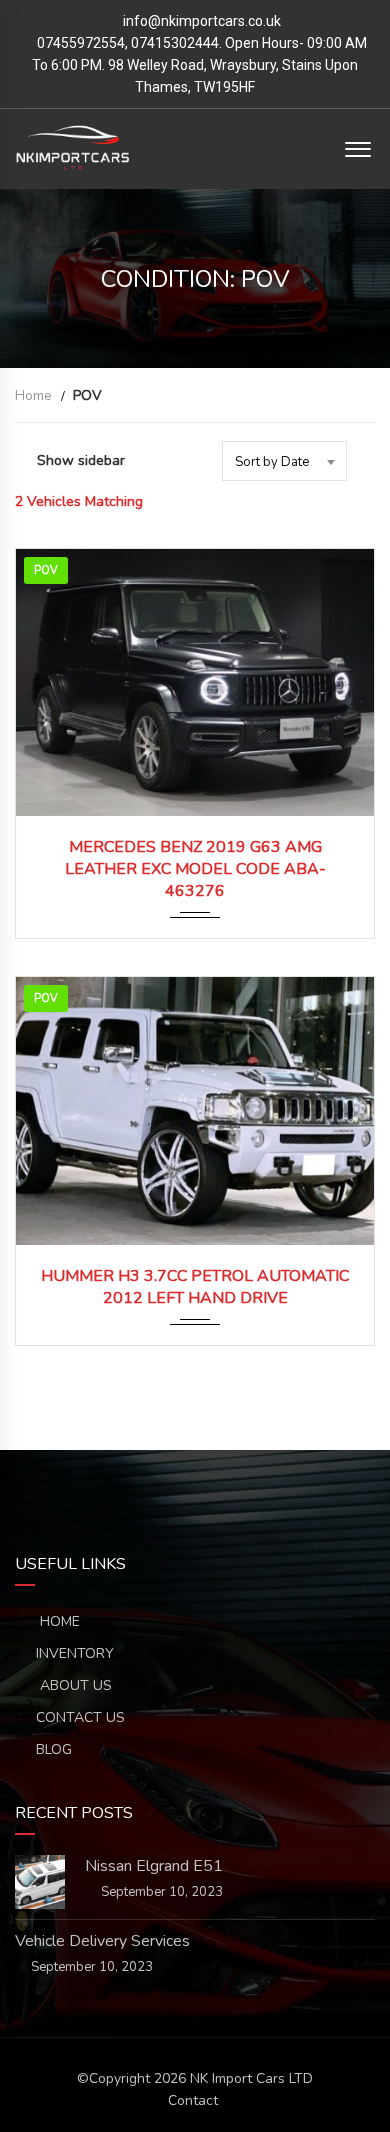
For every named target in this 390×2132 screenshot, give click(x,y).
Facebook (105, 1481)
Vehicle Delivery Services (102, 1941)
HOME (58, 1621)
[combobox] (284, 461)
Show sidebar (81, 460)
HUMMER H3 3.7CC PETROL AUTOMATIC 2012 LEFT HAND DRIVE (195, 1287)
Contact (193, 2100)
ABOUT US (74, 1685)
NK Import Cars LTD (251, 2078)
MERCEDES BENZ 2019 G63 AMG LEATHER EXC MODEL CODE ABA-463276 (195, 869)
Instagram (285, 1481)
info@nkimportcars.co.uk (202, 21)
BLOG (54, 1749)
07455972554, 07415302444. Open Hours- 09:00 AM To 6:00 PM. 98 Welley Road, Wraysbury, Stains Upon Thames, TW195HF (199, 65)
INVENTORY (75, 1653)
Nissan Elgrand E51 (154, 1866)
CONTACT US (80, 1717)
